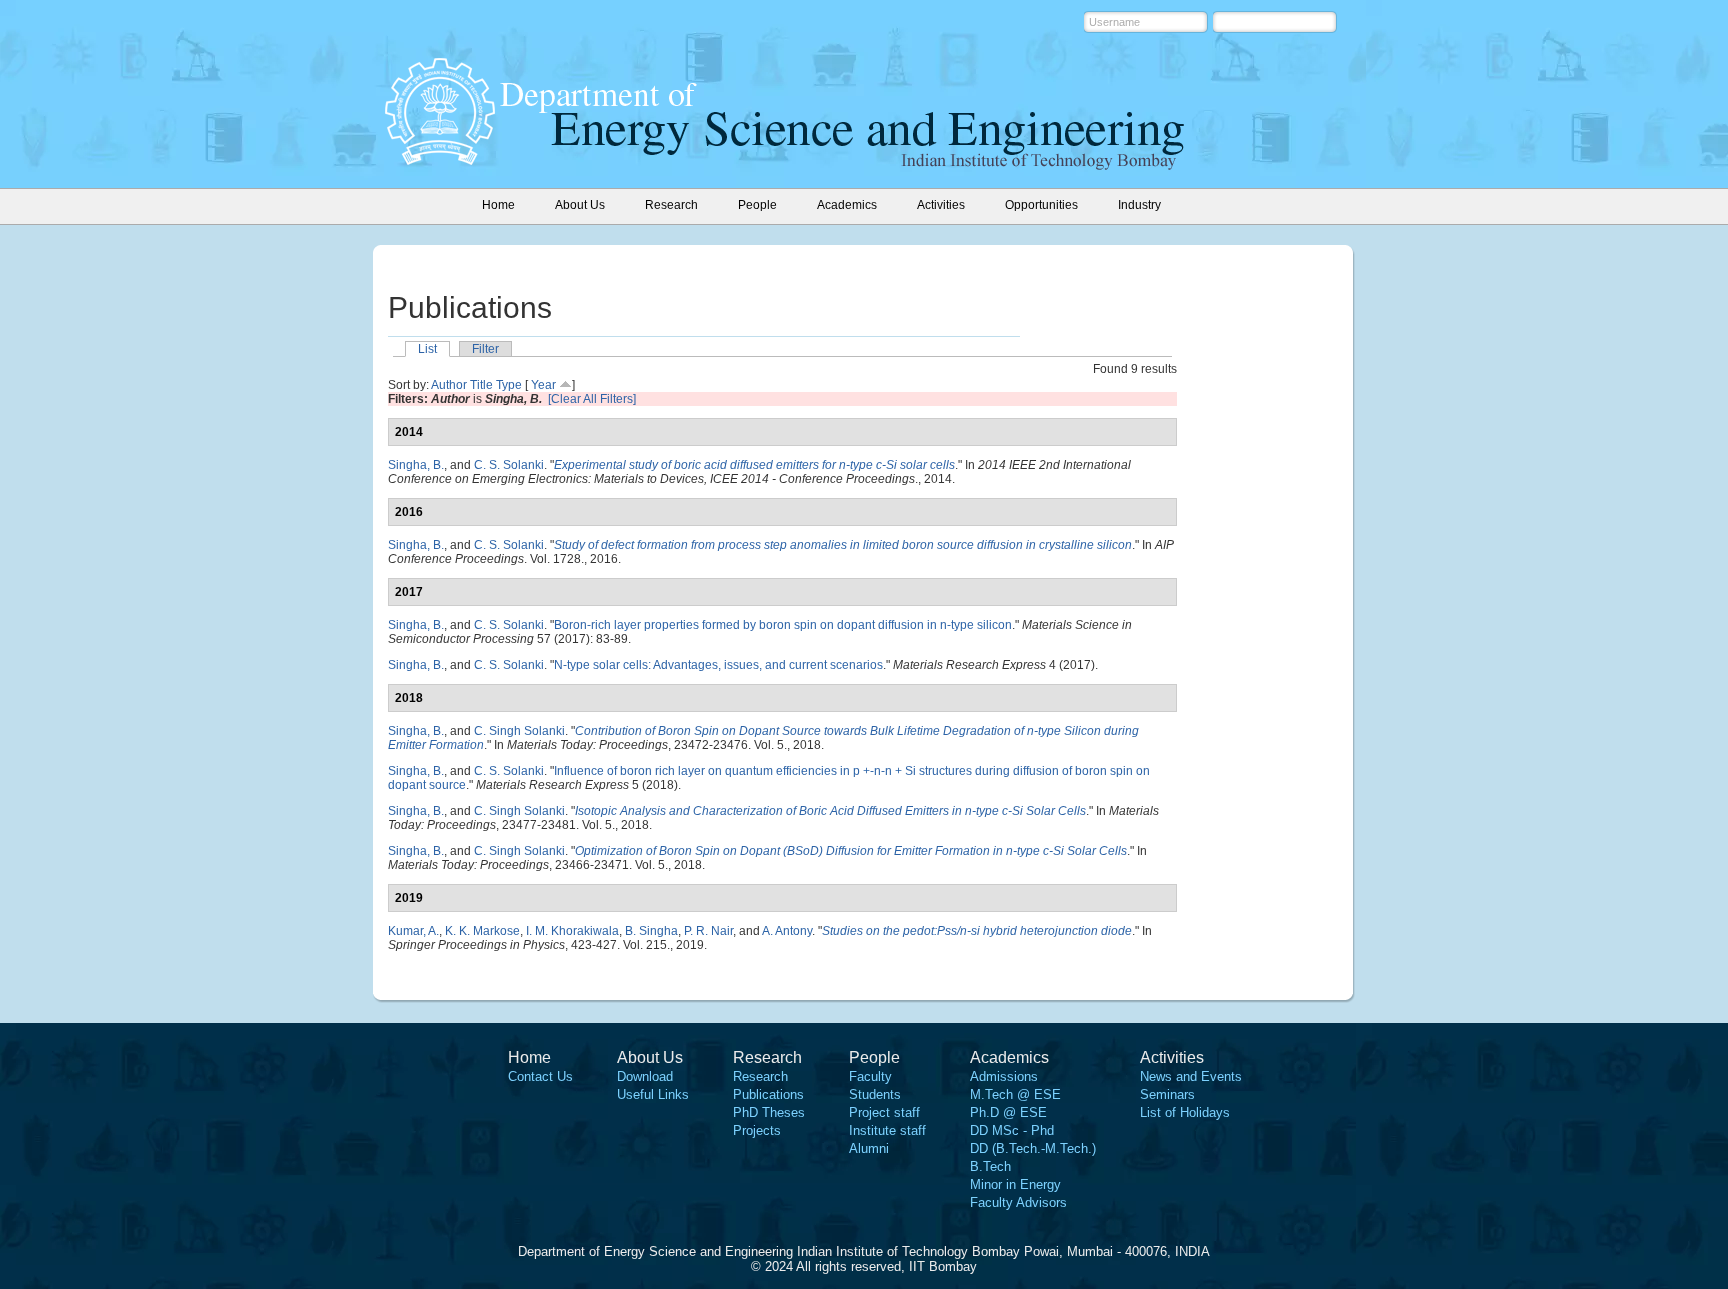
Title (481, 385)
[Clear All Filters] (592, 399)
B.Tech (990, 1166)
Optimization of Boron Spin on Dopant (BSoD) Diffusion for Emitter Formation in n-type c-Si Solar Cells (851, 851)
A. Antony (787, 931)
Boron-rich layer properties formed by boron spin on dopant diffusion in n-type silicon (783, 625)
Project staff (884, 1112)
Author (449, 385)
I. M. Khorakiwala (572, 931)
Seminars (1167, 1094)
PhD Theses (769, 1112)
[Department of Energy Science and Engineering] (440, 159)
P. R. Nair (708, 931)
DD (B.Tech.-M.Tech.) (1033, 1148)
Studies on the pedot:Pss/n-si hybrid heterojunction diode (977, 931)
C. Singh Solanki (519, 731)
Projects (757, 1130)
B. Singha (651, 931)
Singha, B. (416, 465)
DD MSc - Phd (1012, 1130)
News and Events (1191, 1076)
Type (509, 385)
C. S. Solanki (509, 465)
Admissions (1004, 1076)
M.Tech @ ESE (1015, 1094)
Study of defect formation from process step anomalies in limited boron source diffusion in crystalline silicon (843, 545)
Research (760, 1076)
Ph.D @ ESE (1008, 1112)
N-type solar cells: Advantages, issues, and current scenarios (718, 665)
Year (543, 385)
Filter (485, 349)
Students (875, 1094)
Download (645, 1076)
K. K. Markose (482, 931)
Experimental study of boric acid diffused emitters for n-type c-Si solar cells (754, 465)
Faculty (870, 1076)
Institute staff (887, 1130)
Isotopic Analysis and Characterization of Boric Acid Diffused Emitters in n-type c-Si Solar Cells (830, 811)
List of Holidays (1185, 1112)
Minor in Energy (1015, 1184)
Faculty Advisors (1018, 1202)
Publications (768, 1094)
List (427, 349)
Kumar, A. (413, 931)
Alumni (869, 1148)
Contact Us (540, 1076)
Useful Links (653, 1094)
